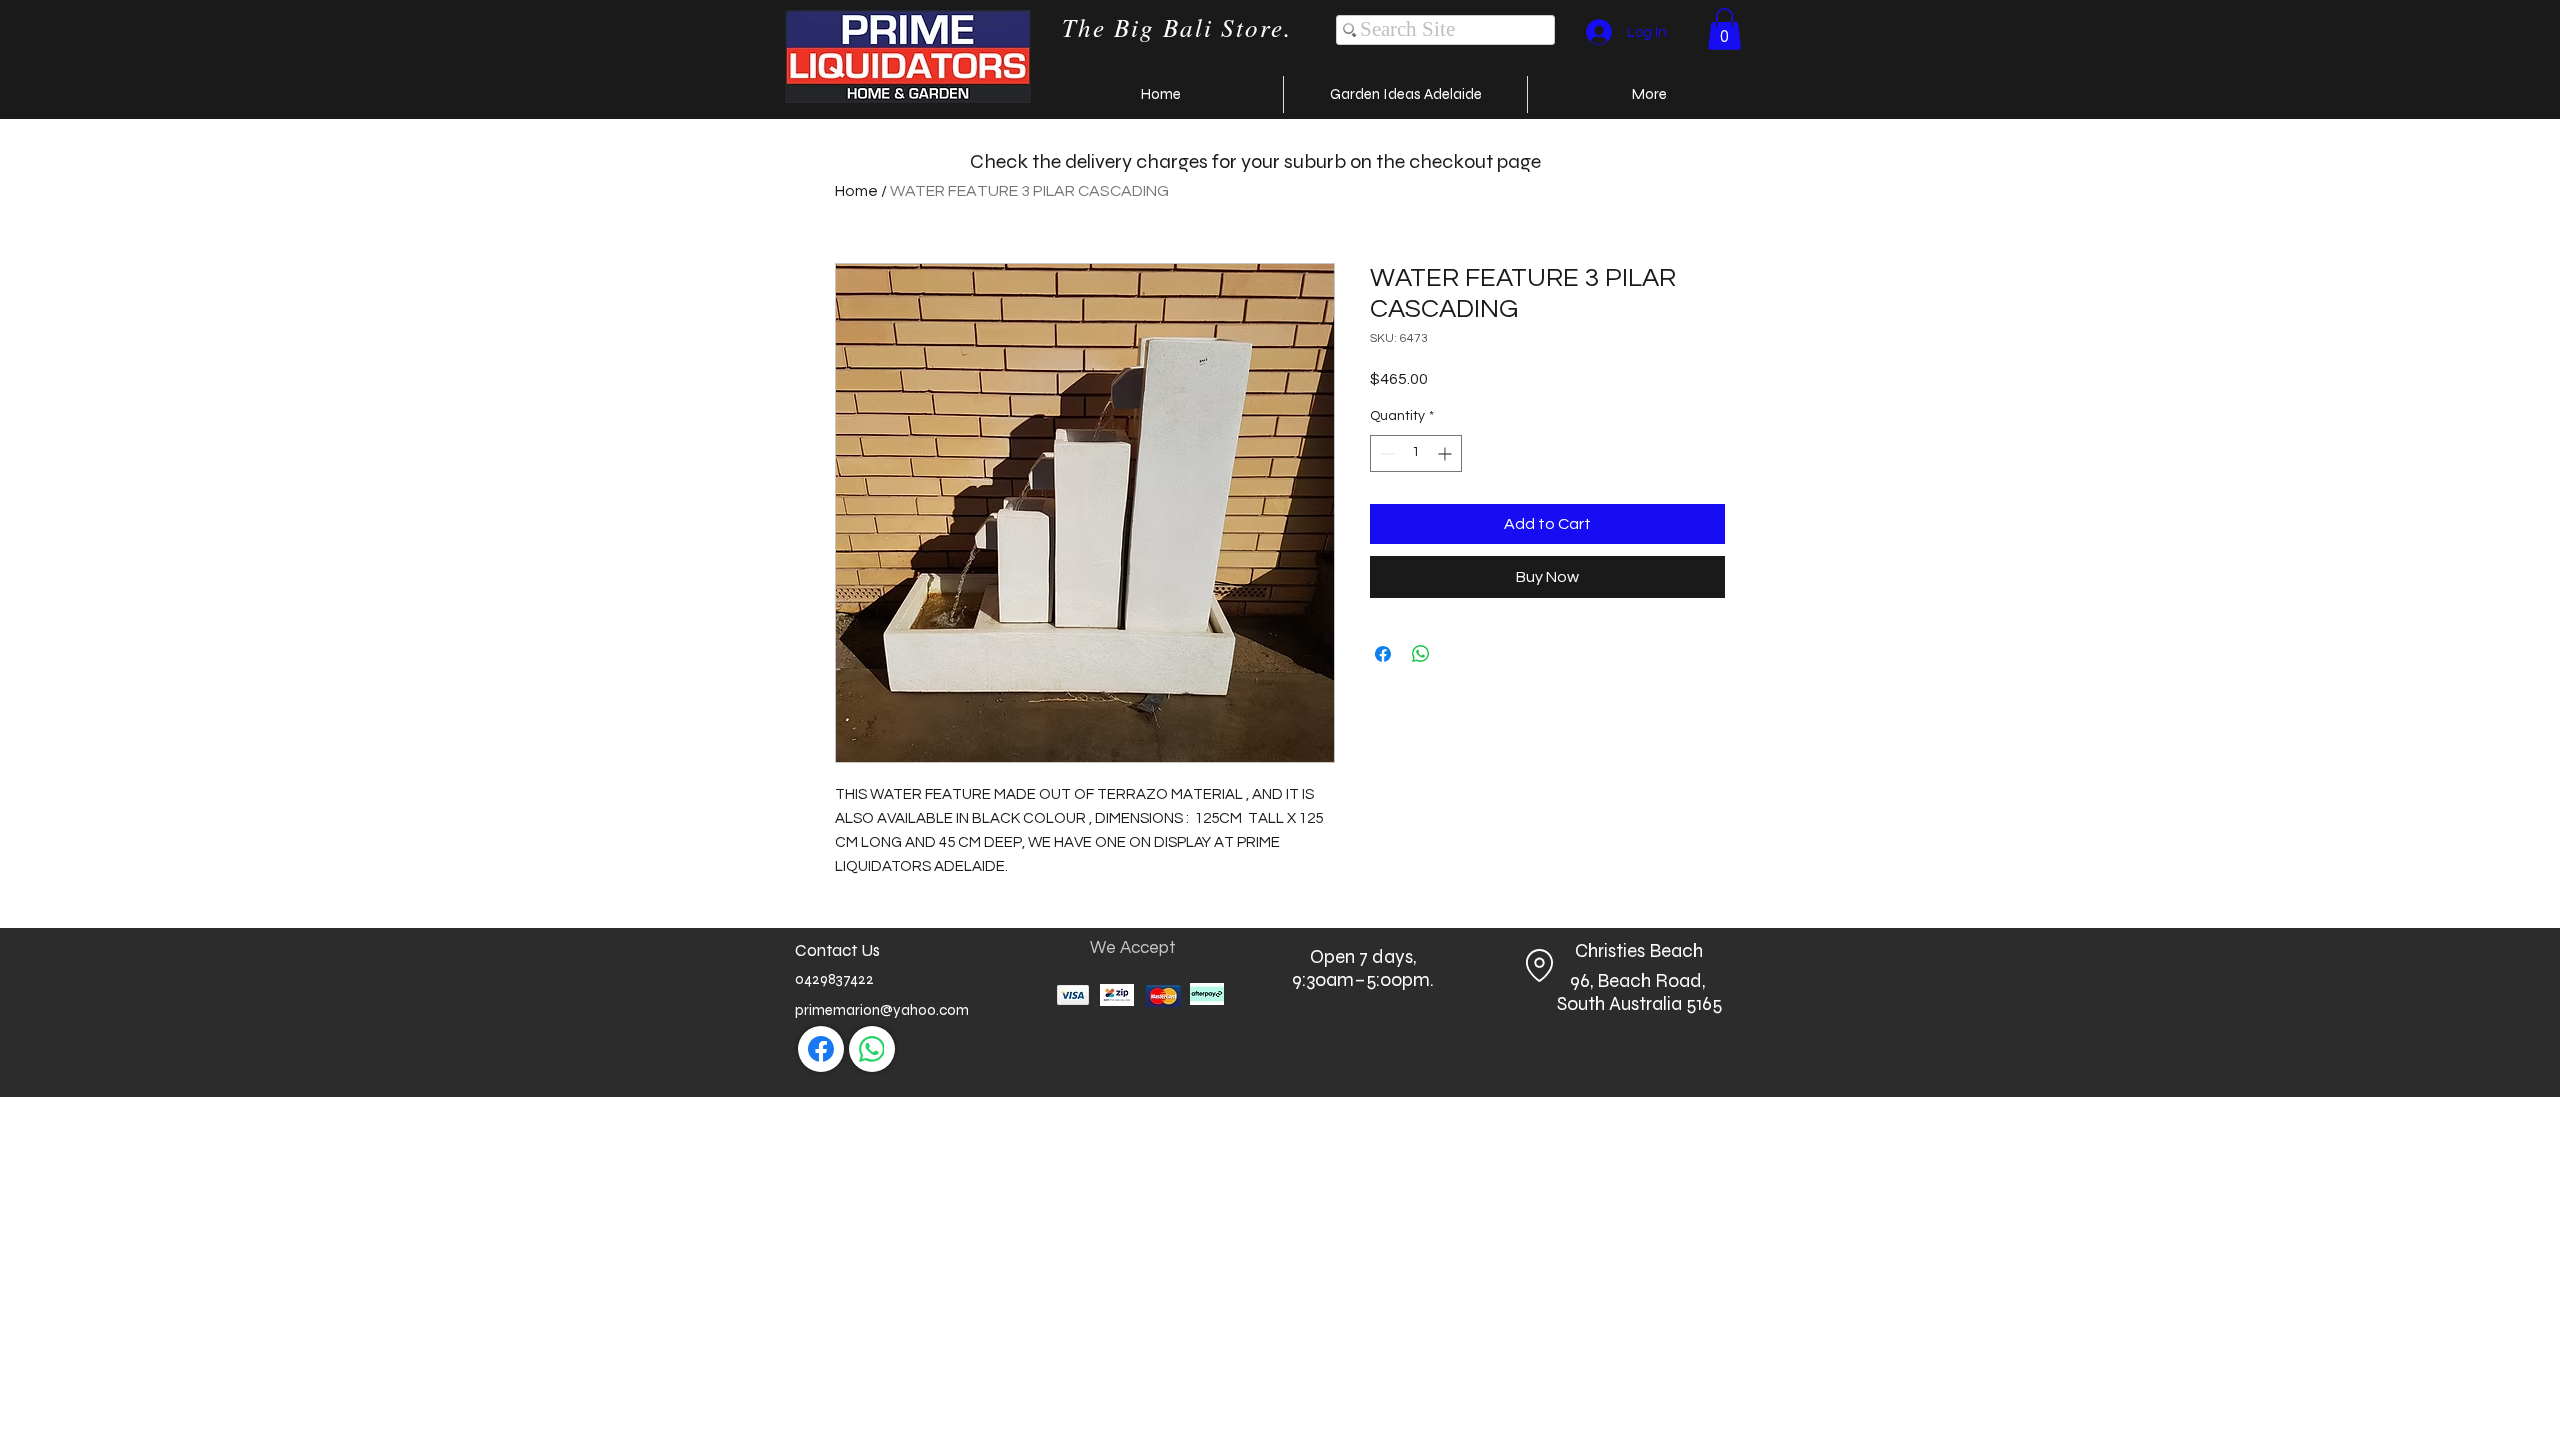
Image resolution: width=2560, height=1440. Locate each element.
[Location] (1539, 966)
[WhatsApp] (872, 1049)
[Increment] (1446, 453)
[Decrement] (1385, 453)
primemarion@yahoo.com (882, 1010)
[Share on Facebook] (1383, 654)
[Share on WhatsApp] (1421, 654)
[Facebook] (821, 1049)
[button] (1724, 29)
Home (856, 191)
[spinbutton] (1416, 453)
